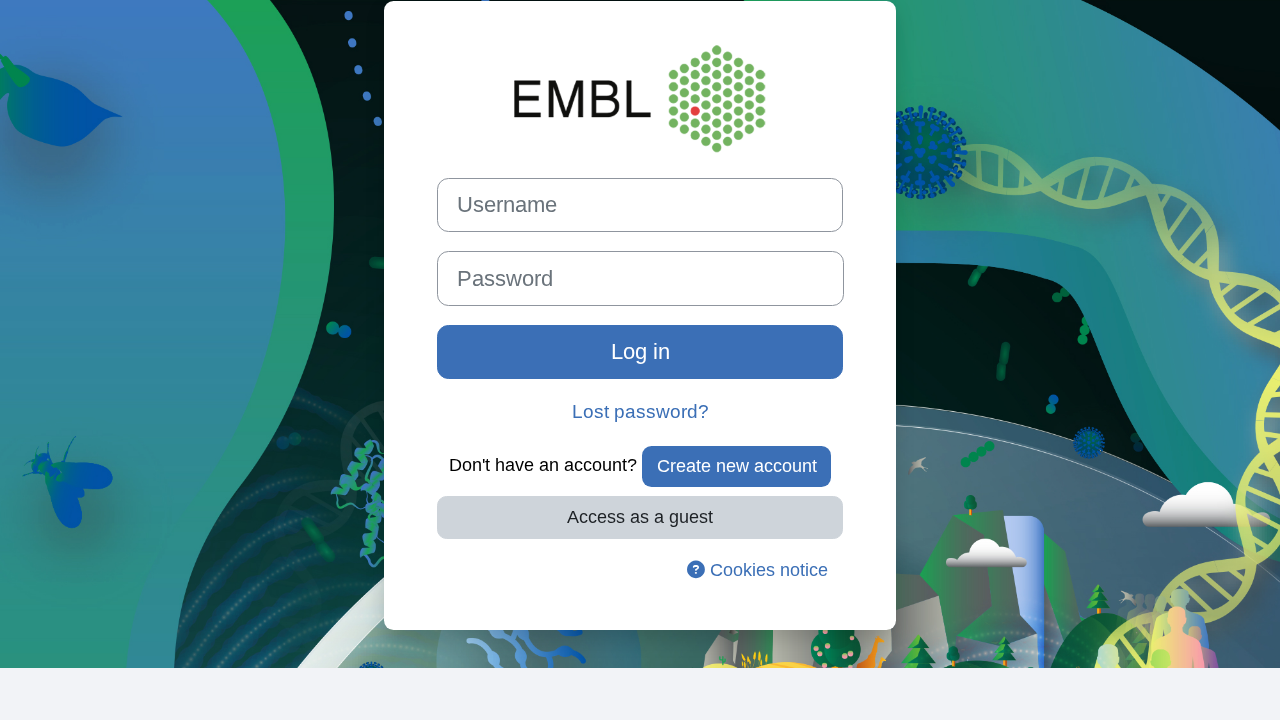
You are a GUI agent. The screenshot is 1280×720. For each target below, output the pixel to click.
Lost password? (640, 411)
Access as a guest (640, 517)
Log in (640, 351)
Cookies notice (766, 570)
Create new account (737, 466)
